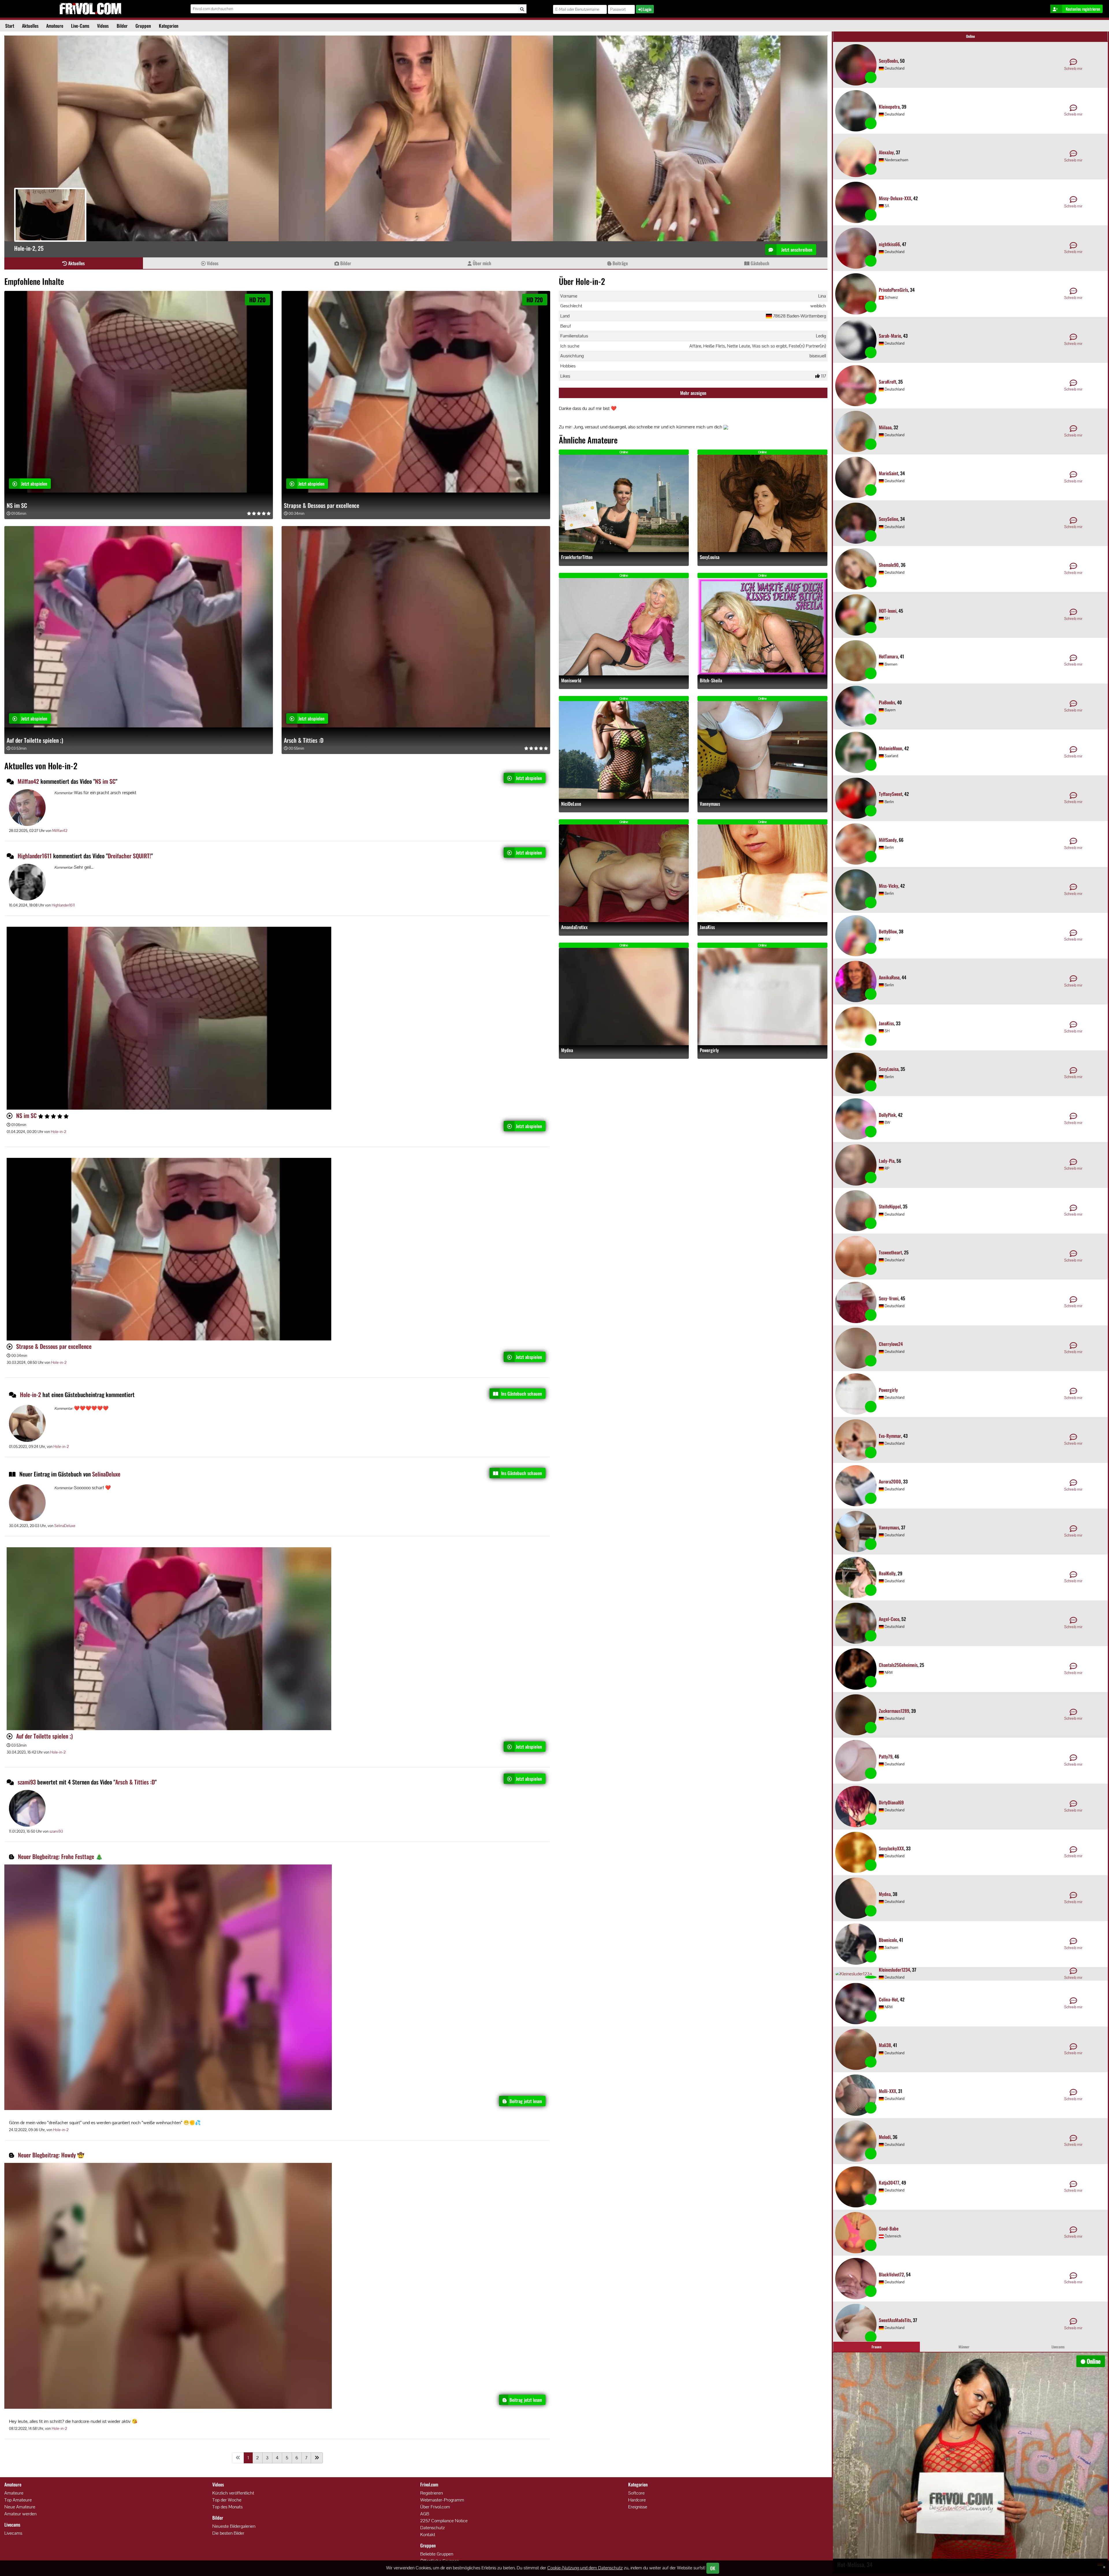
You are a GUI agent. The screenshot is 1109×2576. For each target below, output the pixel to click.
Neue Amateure (20, 2507)
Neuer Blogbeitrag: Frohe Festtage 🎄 (60, 1856)
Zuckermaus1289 (894, 1711)
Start (10, 26)
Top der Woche (227, 2500)
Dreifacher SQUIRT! (129, 856)
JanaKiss (707, 927)
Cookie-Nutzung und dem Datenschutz (585, 2568)
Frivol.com (90, 9)
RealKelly (887, 1573)
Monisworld (571, 680)
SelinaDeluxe (106, 1474)
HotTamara (888, 656)
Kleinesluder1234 (894, 1970)
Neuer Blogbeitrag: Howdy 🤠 (51, 2155)
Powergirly (709, 1050)
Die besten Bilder (228, 2533)
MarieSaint (888, 473)
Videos (103, 26)
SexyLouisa (710, 557)
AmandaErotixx (574, 927)
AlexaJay (886, 152)
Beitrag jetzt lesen (526, 2101)
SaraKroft (887, 382)
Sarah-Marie (890, 336)
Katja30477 (889, 2183)
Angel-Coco (889, 1619)
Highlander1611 (35, 856)
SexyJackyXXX (891, 1848)
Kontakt (428, 2535)
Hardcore (637, 2500)
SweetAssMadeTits (895, 2320)
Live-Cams (80, 26)
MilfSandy (888, 840)
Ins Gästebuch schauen (522, 1394)
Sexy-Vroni (889, 1298)
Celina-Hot (888, 1999)
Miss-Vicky (888, 886)
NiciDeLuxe (571, 804)
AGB (425, 2514)
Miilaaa (885, 427)
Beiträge (620, 263)
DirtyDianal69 (891, 1802)
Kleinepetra (889, 107)
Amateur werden (20, 2514)
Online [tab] (971, 36)
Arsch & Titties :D (304, 740)
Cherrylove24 (891, 1344)
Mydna (567, 1050)
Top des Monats (227, 2507)
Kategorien (169, 26)
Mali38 (885, 2045)
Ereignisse (638, 2507)
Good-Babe (889, 2228)
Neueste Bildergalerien (234, 2526)
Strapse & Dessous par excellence (322, 505)
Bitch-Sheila (711, 680)
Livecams (13, 2533)
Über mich (481, 263)
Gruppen (143, 26)
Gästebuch (759, 263)
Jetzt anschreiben (796, 250)
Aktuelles (30, 26)
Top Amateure (18, 2500)
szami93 (27, 1782)
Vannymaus (710, 804)
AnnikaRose (889, 977)
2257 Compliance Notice (444, 2521)
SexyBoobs (888, 61)
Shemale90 (889, 565)
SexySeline (888, 519)
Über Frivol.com (435, 2507)
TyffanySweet (891, 794)
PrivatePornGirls (893, 290)
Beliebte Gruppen (437, 2554)
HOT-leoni (888, 611)
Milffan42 (28, 781)
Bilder (122, 26)
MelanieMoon (891, 748)
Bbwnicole (888, 1940)
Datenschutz (432, 2528)
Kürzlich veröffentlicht (233, 2493)
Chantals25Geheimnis (898, 1665)
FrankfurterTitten (577, 557)
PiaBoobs (887, 702)
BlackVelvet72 (891, 2274)
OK (713, 2568)
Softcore (636, 2493)
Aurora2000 (890, 1481)
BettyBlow (888, 931)
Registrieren (431, 2493)
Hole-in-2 (58, 1132)
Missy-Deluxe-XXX (895, 198)
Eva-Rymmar (890, 1436)
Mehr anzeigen (693, 393)
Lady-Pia (887, 1161)
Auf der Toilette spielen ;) (35, 740)
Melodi (885, 2137)
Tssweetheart (890, 1252)
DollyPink (887, 1115)
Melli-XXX (887, 2091)
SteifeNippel (890, 1206)
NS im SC (17, 505)
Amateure (55, 26)
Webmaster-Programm (442, 2500)
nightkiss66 (889, 244)
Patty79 (886, 1756)
